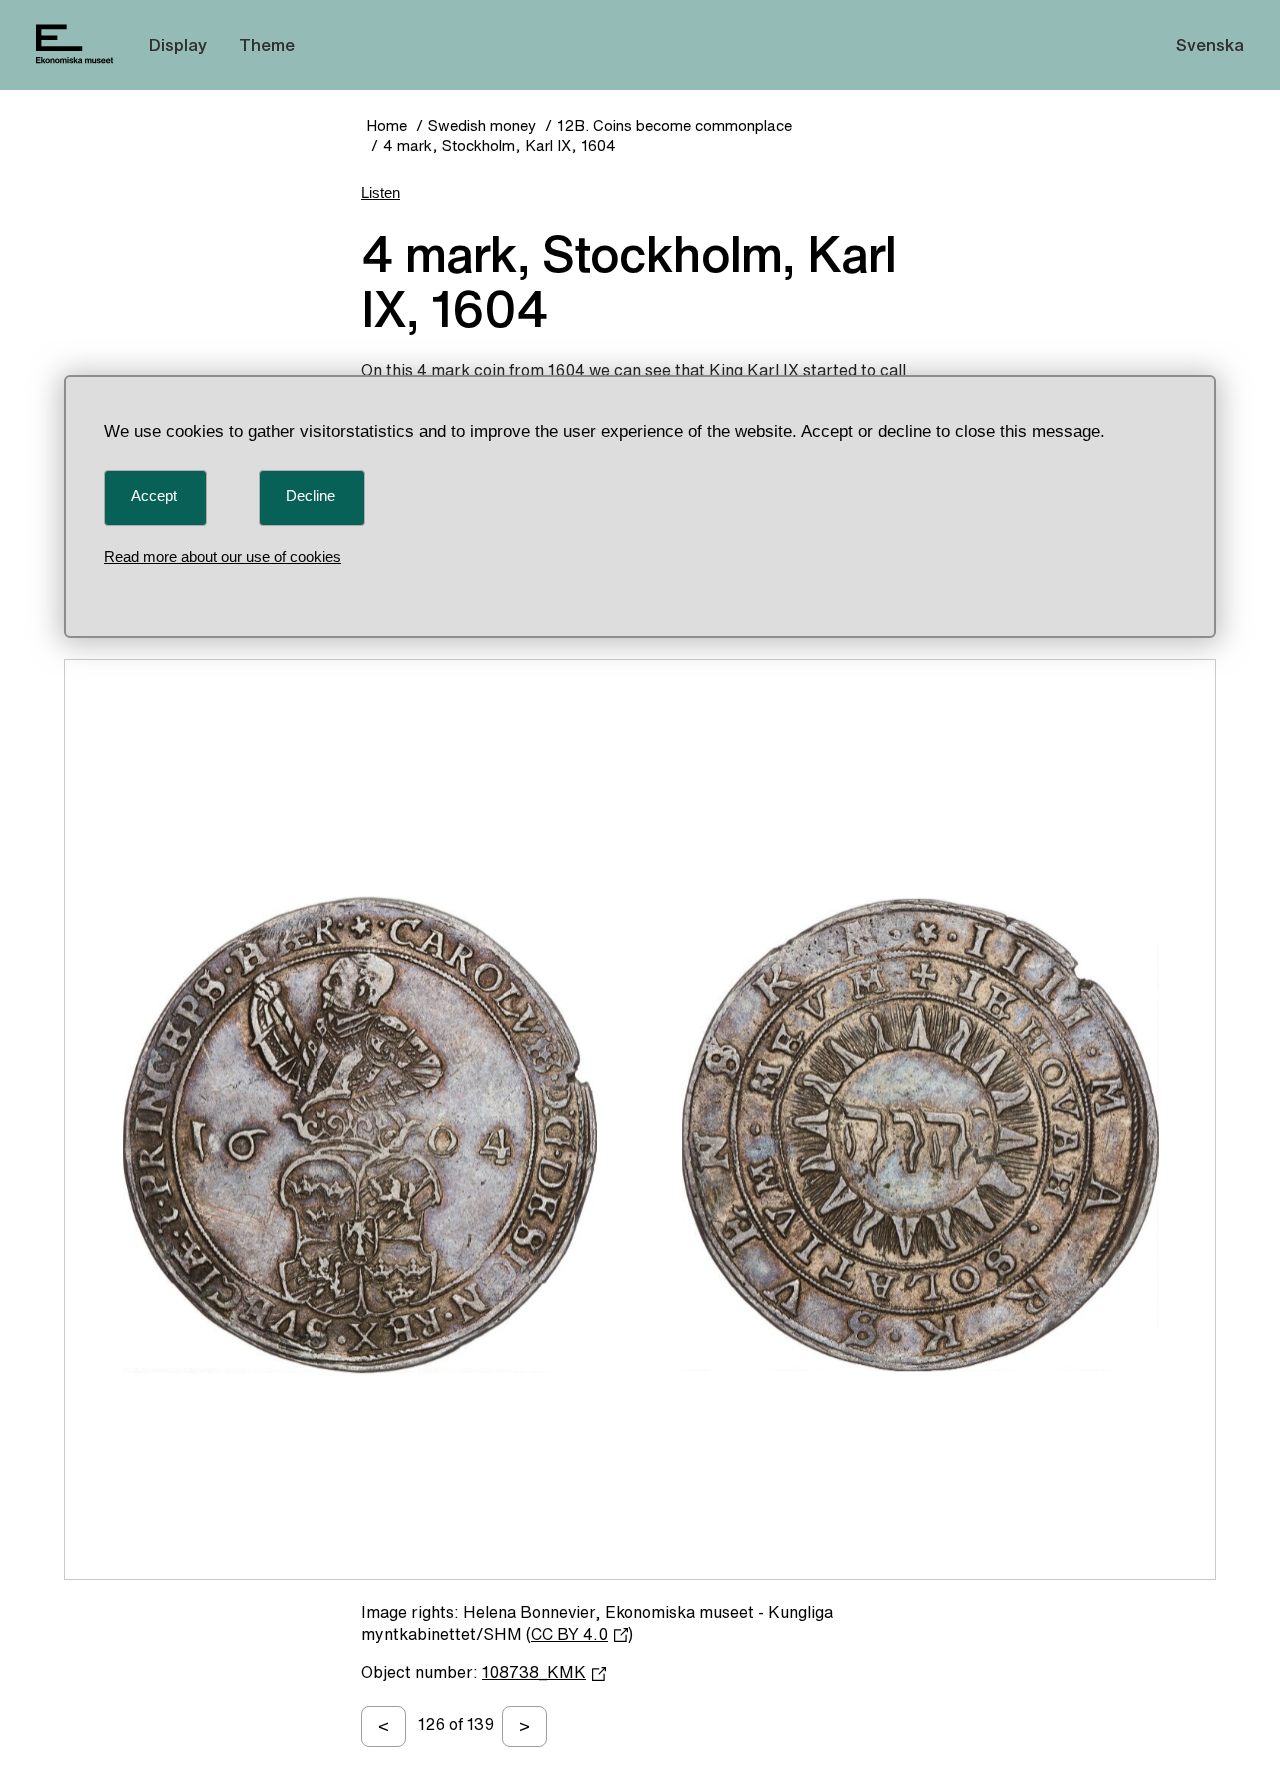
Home (386, 125)
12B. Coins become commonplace (674, 125)
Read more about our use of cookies (222, 556)
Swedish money (482, 125)
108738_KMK (534, 1672)
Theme (267, 44)
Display (178, 44)
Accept (154, 495)
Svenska (1210, 44)
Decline (310, 495)
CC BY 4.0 (569, 1634)
